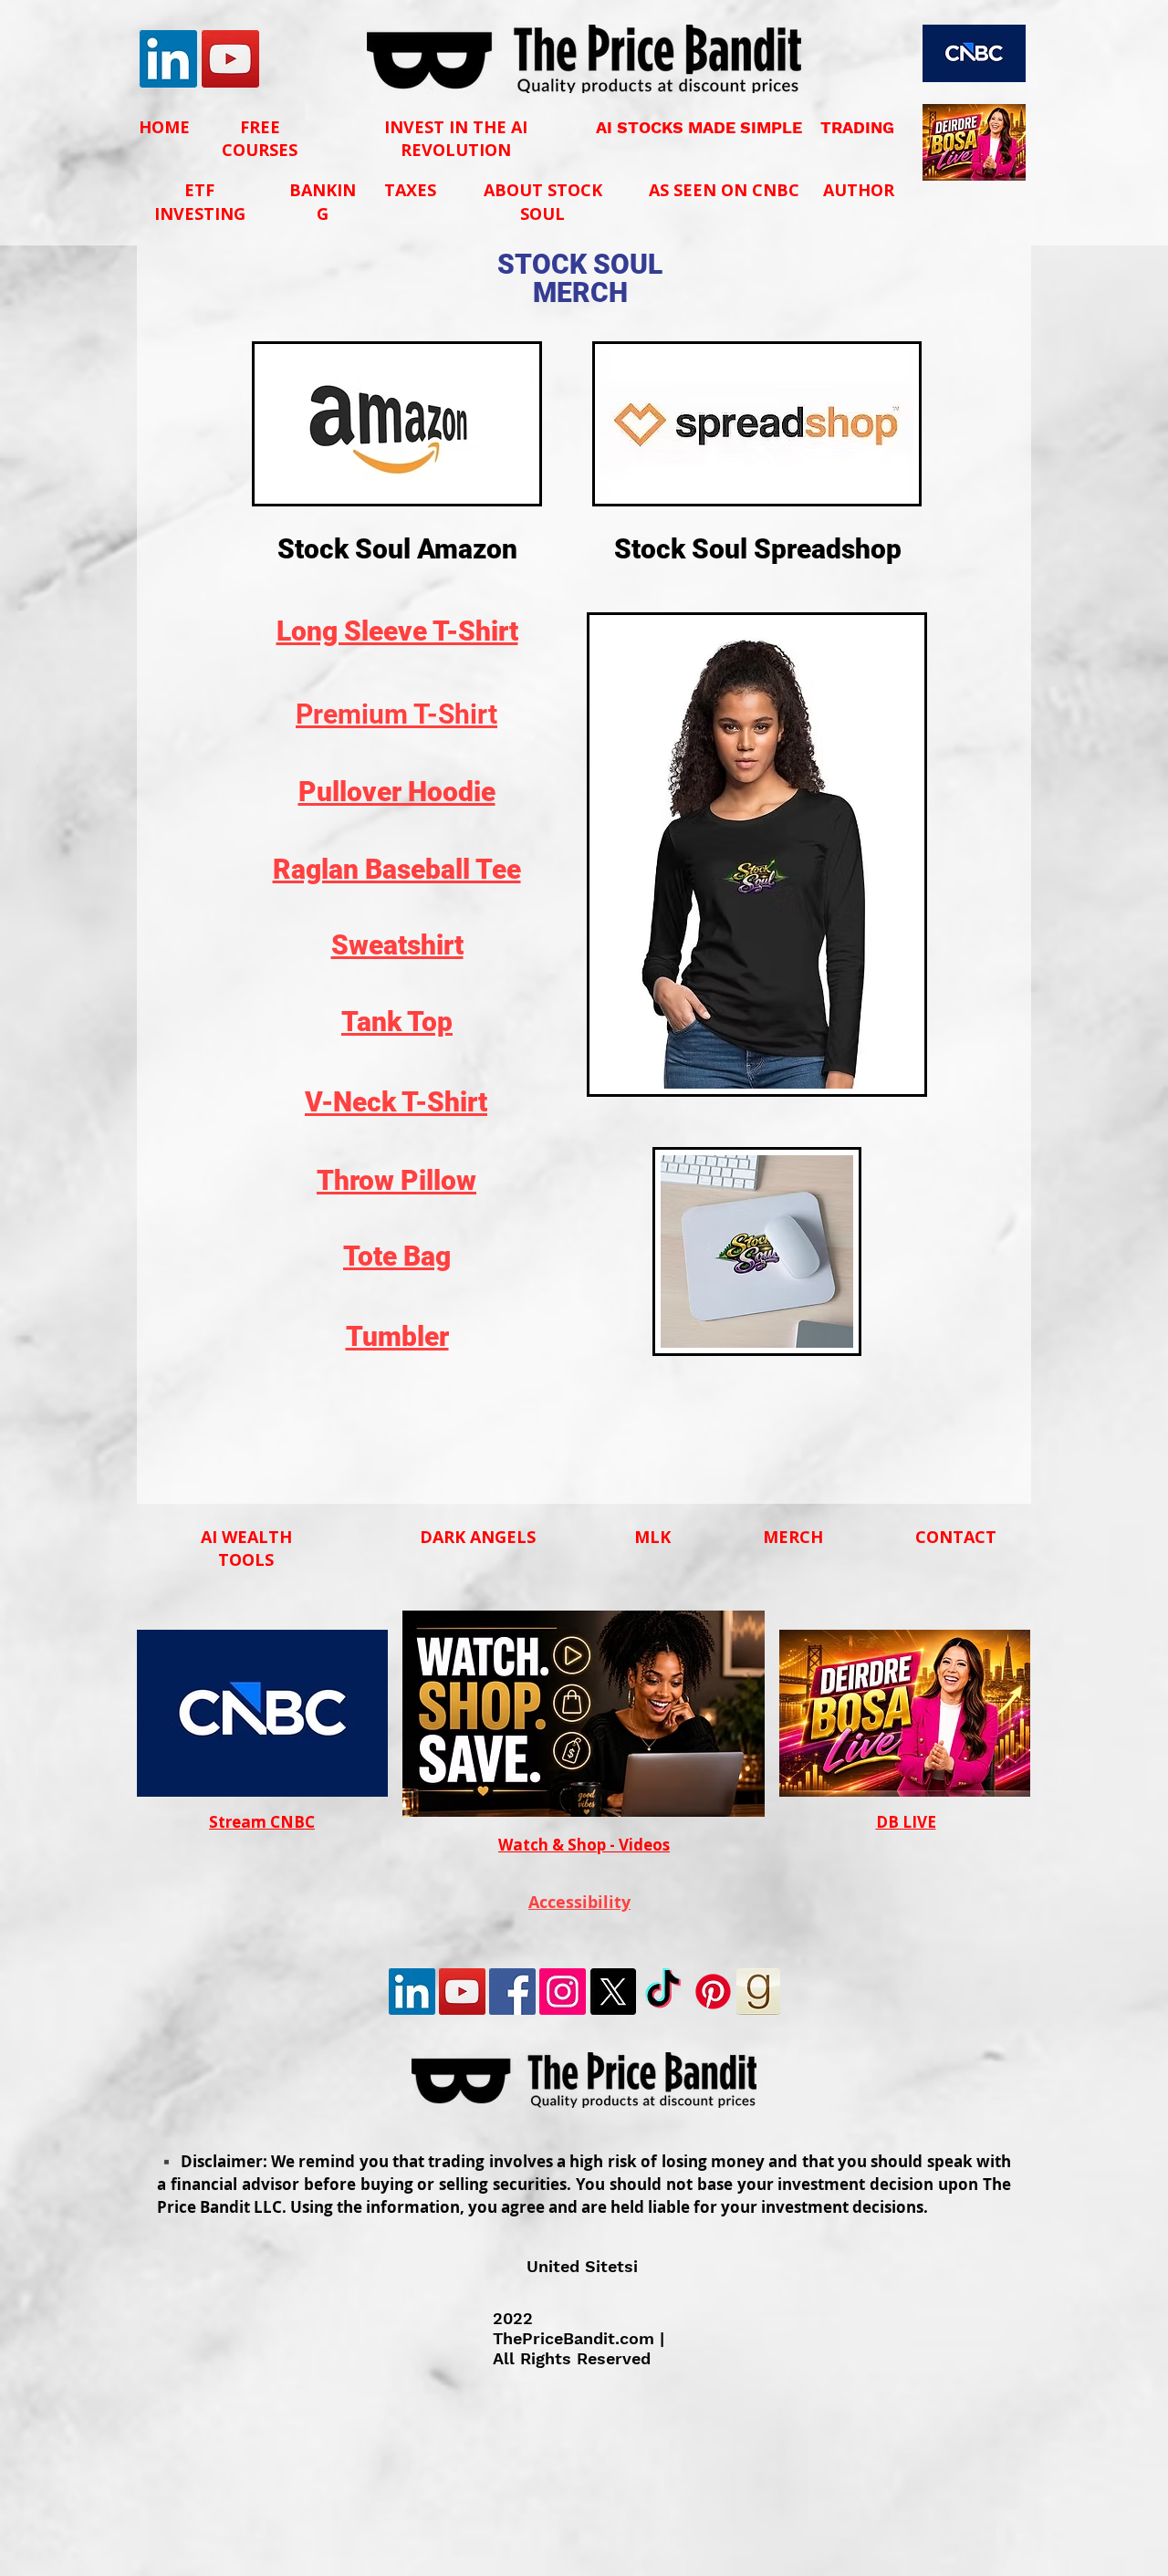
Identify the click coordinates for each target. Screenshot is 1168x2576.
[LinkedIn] (168, 59)
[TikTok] (663, 1992)
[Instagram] (563, 1992)
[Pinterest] (713, 1992)
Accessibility (579, 1902)
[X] (613, 1992)
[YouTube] (230, 59)
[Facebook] (512, 1992)
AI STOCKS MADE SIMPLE (699, 127)
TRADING (857, 127)
